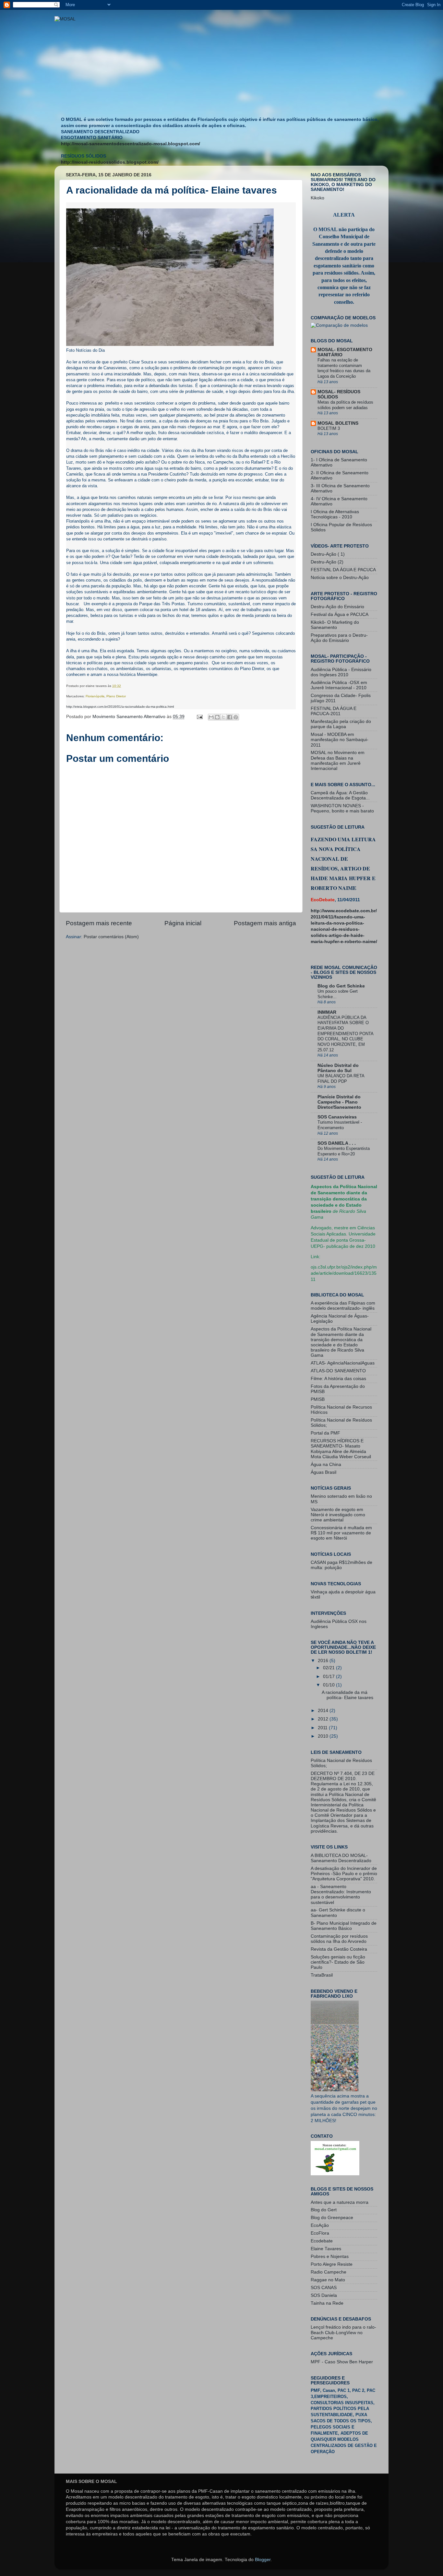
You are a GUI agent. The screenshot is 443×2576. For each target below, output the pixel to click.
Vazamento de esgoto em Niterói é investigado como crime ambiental (338, 1515)
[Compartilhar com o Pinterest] (236, 717)
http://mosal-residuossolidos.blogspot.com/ (110, 162)
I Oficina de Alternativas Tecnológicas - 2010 (335, 514)
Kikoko (317, 198)
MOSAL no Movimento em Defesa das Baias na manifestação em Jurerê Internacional (338, 761)
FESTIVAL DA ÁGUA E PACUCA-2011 (334, 711)
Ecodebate (322, 2241)
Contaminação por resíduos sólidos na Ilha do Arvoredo (339, 1939)
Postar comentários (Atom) (111, 937)
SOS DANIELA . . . (337, 1143)
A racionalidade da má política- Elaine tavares (347, 1695)
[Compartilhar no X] (223, 717)
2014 (324, 1711)
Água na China (326, 1465)
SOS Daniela (324, 2295)
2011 (323, 1728)
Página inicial (183, 923)
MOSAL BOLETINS (338, 423)
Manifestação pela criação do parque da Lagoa (341, 724)
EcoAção (320, 2225)
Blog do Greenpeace (332, 2218)
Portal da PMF (325, 1433)
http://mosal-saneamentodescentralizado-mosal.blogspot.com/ (131, 144)
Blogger (263, 2560)
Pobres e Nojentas (330, 2257)
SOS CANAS (324, 2288)
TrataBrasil (322, 1975)
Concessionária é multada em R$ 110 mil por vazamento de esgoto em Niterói (341, 1533)
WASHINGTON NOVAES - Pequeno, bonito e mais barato (342, 808)
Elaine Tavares (326, 2249)
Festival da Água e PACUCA (340, 614)
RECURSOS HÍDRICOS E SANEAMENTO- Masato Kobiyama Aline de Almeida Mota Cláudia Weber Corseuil (341, 1449)
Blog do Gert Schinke (341, 986)
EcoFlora (320, 2233)
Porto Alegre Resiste (332, 2264)
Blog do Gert (324, 2210)
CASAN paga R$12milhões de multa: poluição (341, 1565)
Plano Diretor (116, 696)
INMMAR (327, 1012)
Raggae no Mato (328, 2280)
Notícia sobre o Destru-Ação (340, 578)
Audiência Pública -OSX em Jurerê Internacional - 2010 (339, 685)
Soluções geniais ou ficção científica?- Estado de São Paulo (338, 1962)
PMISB (318, 1399)
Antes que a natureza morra (340, 2202)
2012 (324, 1719)
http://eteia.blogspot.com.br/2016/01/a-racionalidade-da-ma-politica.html (120, 707)
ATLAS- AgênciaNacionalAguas (343, 1363)
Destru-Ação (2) (327, 562)
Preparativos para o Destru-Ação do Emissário (339, 638)
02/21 (329, 1668)
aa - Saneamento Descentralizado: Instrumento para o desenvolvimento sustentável (341, 1895)
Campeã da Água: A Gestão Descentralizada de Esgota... (340, 795)
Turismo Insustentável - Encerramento (340, 1125)
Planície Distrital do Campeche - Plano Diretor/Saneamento (339, 1102)
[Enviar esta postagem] (199, 717)
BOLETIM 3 (329, 428)
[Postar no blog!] (217, 717)
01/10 (329, 1685)
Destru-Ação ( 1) (328, 554)
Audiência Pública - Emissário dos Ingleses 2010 (341, 672)
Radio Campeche (329, 2272)
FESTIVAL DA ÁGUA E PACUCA (343, 570)
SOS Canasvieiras (337, 1117)
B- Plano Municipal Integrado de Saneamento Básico (344, 1926)
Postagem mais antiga (265, 923)
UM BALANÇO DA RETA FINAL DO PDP (341, 1079)
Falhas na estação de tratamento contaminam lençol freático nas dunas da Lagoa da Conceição (344, 368)
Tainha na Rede (327, 2303)
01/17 (329, 1677)
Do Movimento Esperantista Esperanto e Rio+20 (344, 1151)
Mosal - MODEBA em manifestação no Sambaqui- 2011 (340, 740)
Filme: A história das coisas (338, 1379)
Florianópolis (95, 696)
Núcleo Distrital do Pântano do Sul (338, 1068)
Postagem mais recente (99, 923)
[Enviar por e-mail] (211, 717)
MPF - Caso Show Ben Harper (342, 2362)
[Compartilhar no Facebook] (230, 717)
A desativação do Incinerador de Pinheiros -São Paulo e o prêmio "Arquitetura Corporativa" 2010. (344, 1874)
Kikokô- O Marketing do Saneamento (335, 625)
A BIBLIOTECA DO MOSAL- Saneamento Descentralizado (341, 1858)
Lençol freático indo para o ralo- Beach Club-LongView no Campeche (343, 2332)
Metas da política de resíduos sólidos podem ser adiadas (345, 405)
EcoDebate (323, 900)
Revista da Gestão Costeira (339, 1949)
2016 (324, 1661)
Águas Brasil (323, 1472)
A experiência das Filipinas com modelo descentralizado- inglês (343, 1306)
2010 (324, 1736)
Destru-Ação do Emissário (337, 607)
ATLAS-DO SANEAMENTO (338, 1371)
